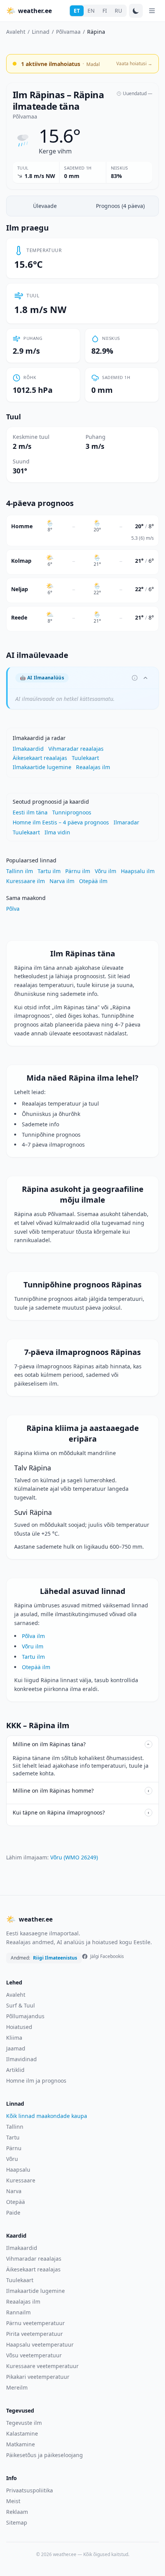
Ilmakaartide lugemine (42, 767)
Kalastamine (22, 2433)
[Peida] (145, 678)
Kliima (14, 2038)
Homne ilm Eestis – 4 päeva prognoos (61, 822)
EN (91, 11)
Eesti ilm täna (30, 812)
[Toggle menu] (152, 11)
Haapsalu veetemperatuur (40, 2344)
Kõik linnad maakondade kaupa (47, 2116)
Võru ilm (106, 871)
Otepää (16, 2202)
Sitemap (17, 2522)
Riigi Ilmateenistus (55, 1958)
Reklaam (17, 2512)
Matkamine (21, 2444)
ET (77, 11)
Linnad (41, 32)
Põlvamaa (68, 32)
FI (105, 11)
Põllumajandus (25, 2016)
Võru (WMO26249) (74, 1857)
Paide (13, 2213)
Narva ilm (62, 881)
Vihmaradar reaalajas (76, 749)
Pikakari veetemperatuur (38, 2377)
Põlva (13, 909)
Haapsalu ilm (138, 871)
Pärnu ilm (78, 871)
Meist (13, 2501)
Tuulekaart (85, 758)
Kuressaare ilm (26, 881)
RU (118, 11)
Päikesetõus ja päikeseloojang (45, 2455)
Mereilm (17, 2387)
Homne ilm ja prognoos (36, 2081)
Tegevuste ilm (24, 2423)
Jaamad (16, 2048)
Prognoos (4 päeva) (120, 206)
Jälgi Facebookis (107, 1956)
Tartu (13, 2137)
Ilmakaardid (28, 749)
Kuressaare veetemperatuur (42, 2366)
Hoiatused (19, 2027)
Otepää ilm (93, 881)
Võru (12, 2159)
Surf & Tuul (21, 2005)
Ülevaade (45, 206)
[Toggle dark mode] (136, 11)
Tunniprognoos (72, 812)
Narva (14, 2191)
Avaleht (16, 32)
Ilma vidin (57, 832)
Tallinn (15, 2127)
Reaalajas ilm (93, 767)
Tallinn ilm (20, 871)
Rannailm (18, 2312)
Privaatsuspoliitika (30, 2490)
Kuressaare (21, 2180)
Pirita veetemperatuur (35, 2334)
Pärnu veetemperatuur (35, 2323)
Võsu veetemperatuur (34, 2355)
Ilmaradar (126, 822)
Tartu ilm (49, 871)
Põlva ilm (33, 1636)
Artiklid (15, 2070)
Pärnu (14, 2148)
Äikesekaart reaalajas (40, 758)
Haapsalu (18, 2170)
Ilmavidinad (21, 2059)
